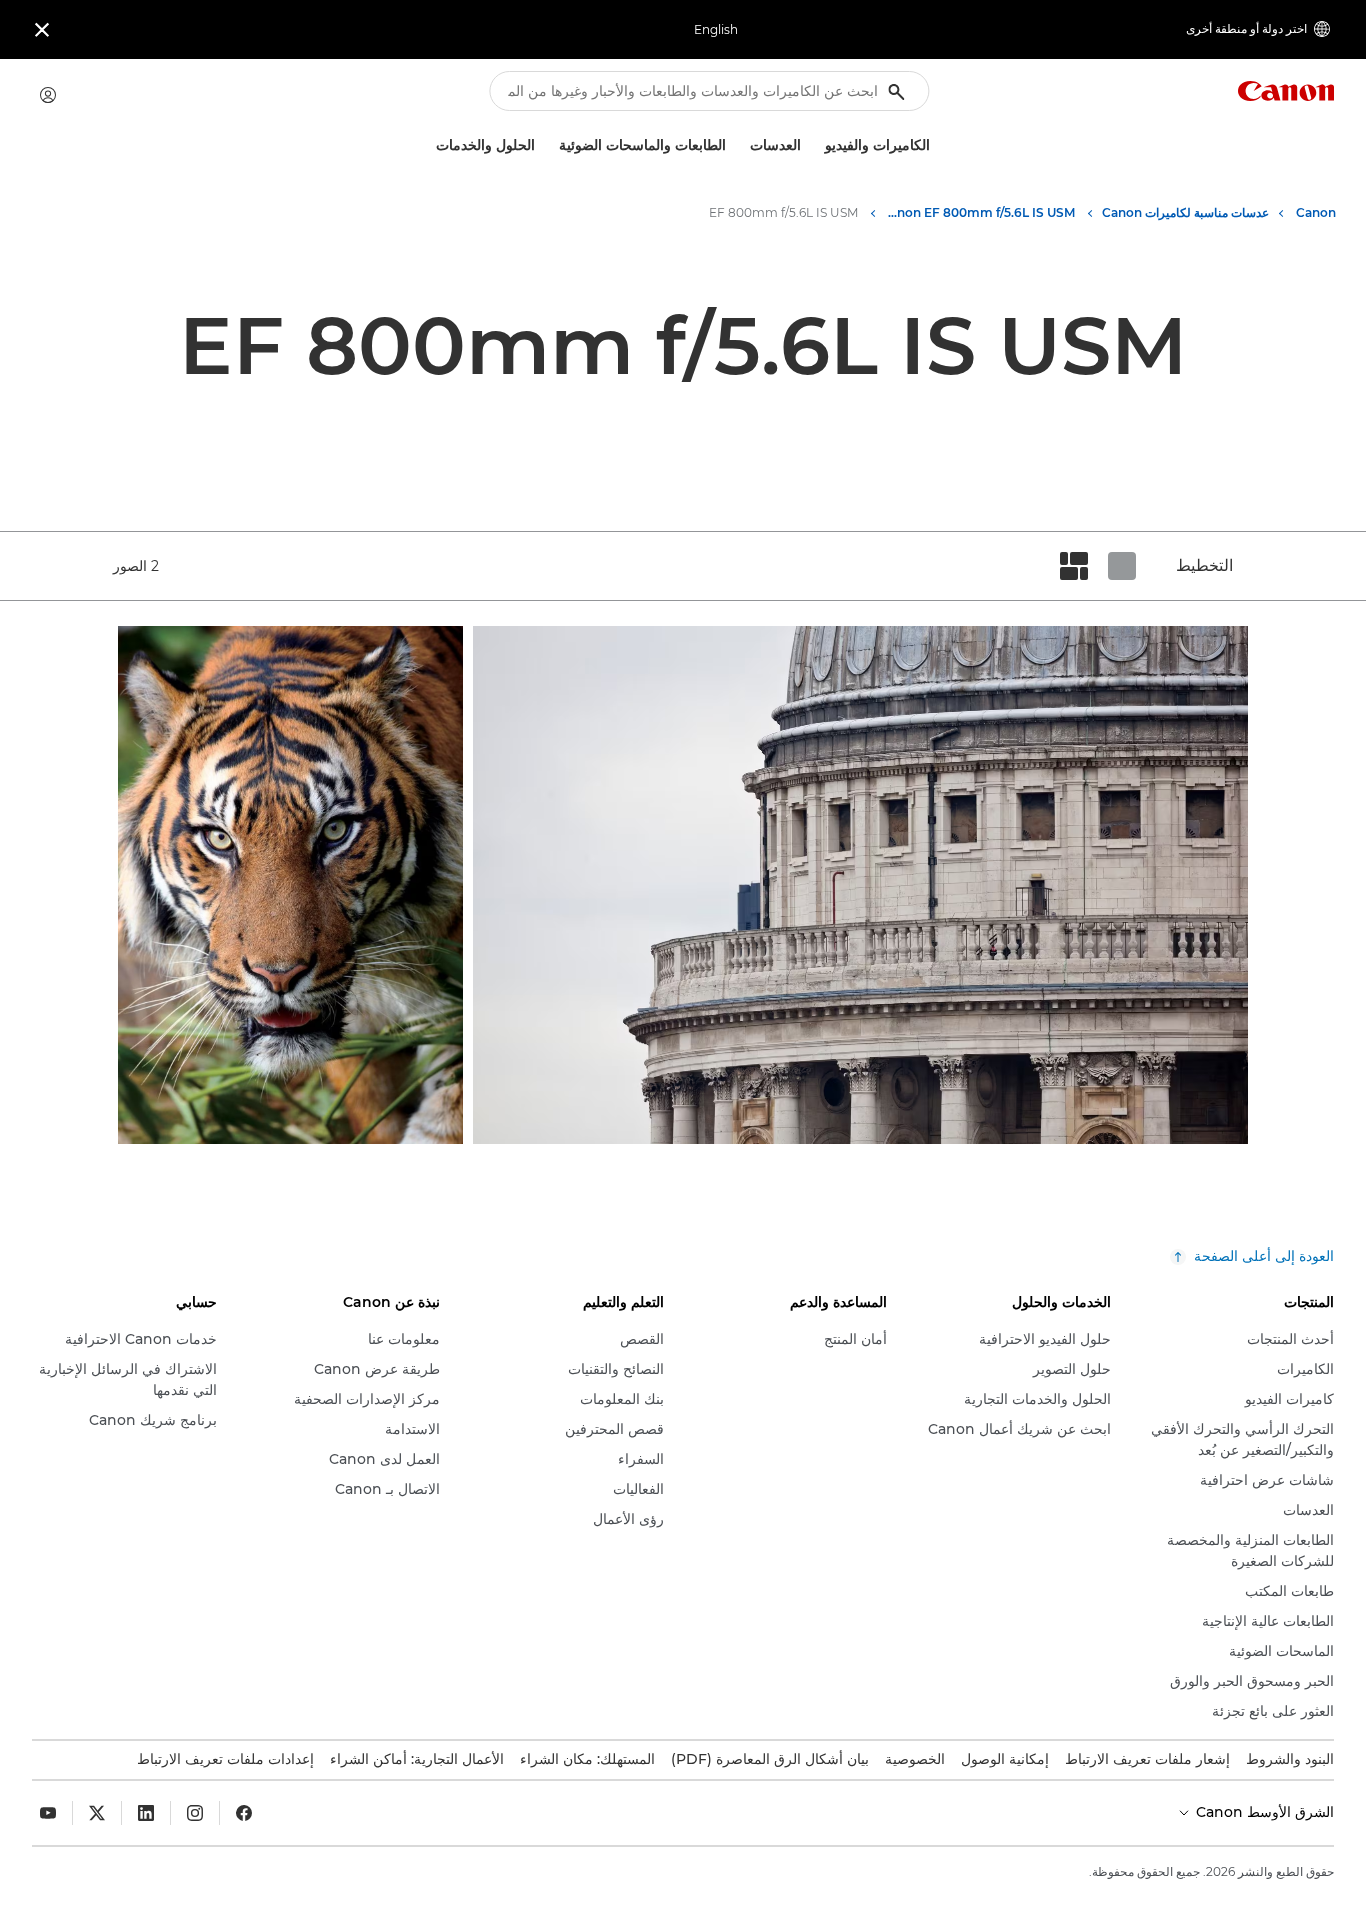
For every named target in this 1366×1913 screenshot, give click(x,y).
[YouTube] (48, 1813)
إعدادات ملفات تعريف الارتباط (225, 1759)
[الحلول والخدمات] (428, 145)
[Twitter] (97, 1813)
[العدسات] (742, 145)
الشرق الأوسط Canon (1263, 1812)
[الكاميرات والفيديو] (817, 145)
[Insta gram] (195, 1813)
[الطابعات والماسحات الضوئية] (551, 145)
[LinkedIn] (146, 1813)
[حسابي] (48, 95)
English (716, 29)
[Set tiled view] (1122, 566)
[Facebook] (244, 1813)
